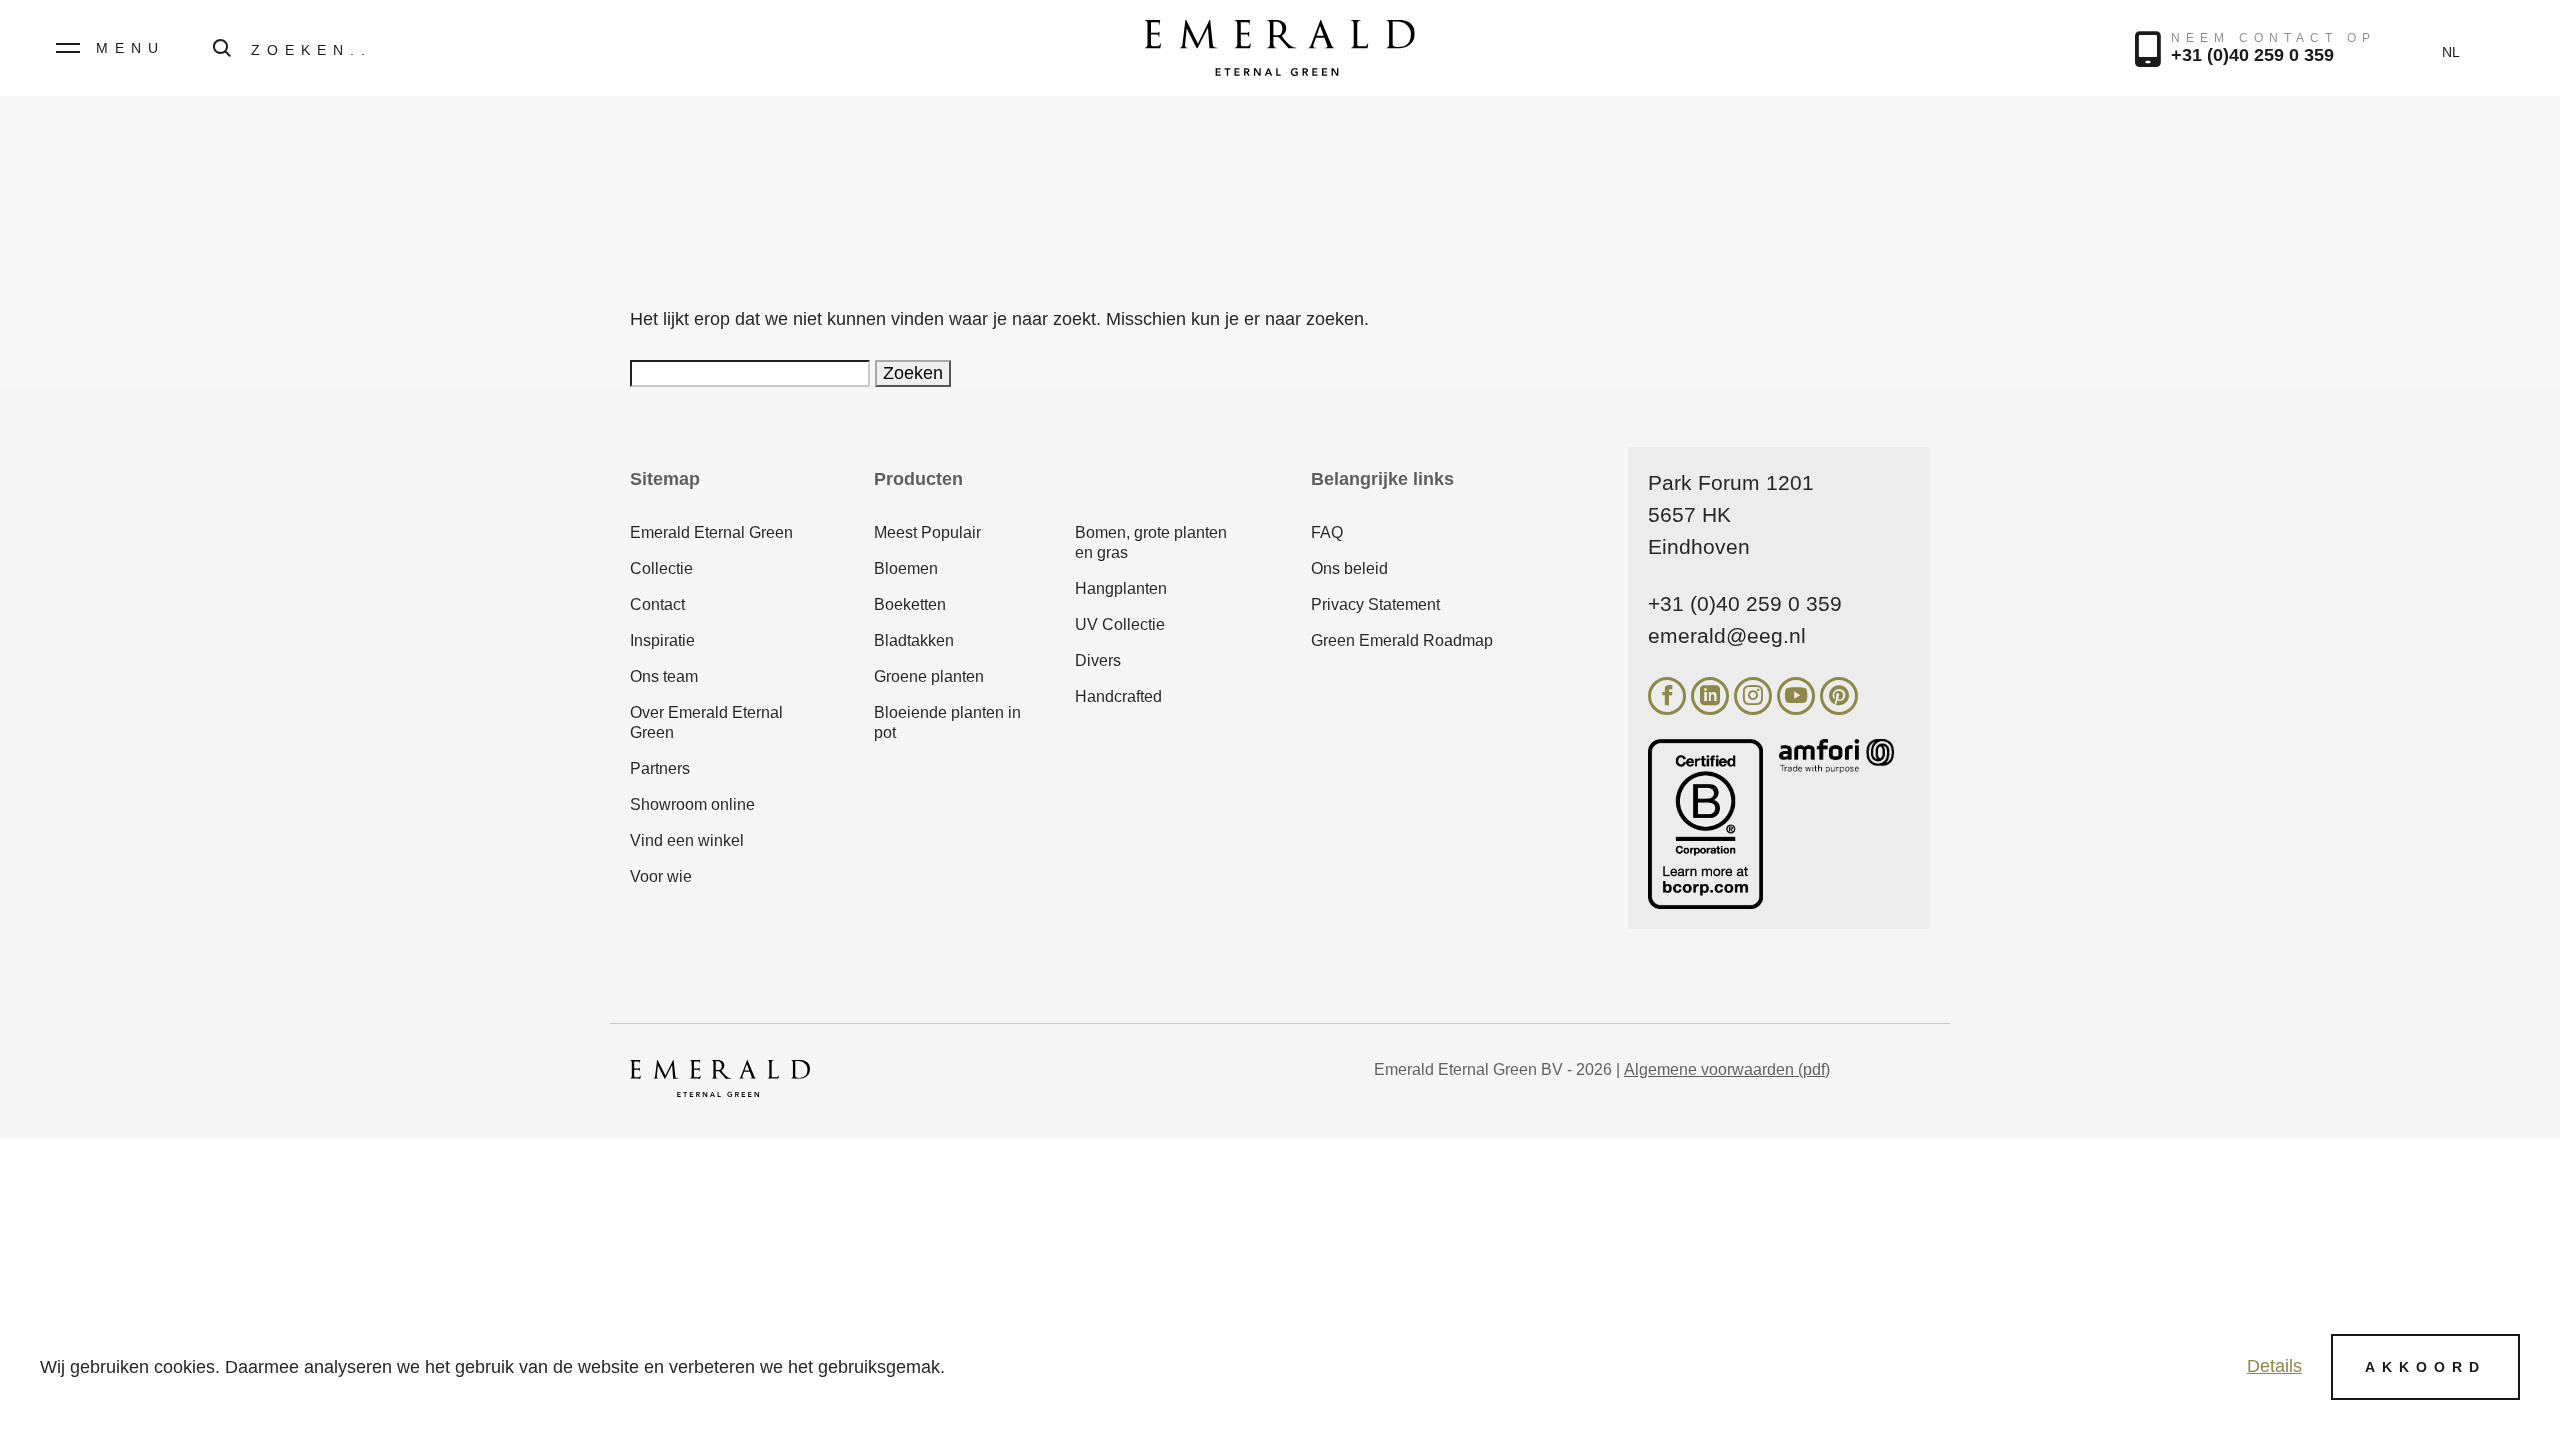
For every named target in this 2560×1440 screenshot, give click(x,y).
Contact (657, 604)
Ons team (664, 676)
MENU (130, 48)
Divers (1098, 660)
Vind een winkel (687, 840)
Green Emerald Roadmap (1402, 640)
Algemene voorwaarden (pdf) (1727, 1069)
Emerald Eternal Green (711, 532)
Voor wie (661, 876)
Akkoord (2425, 1367)
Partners (660, 768)
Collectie (661, 568)
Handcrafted (1118, 696)
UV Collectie (1120, 624)
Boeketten (910, 604)
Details (2274, 1366)
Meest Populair (927, 532)
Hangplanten (1121, 588)
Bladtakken (914, 640)
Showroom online (692, 804)
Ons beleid (1349, 568)
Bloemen (906, 568)
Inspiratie (662, 640)
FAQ (1327, 532)
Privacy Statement (1375, 604)
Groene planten (929, 676)
